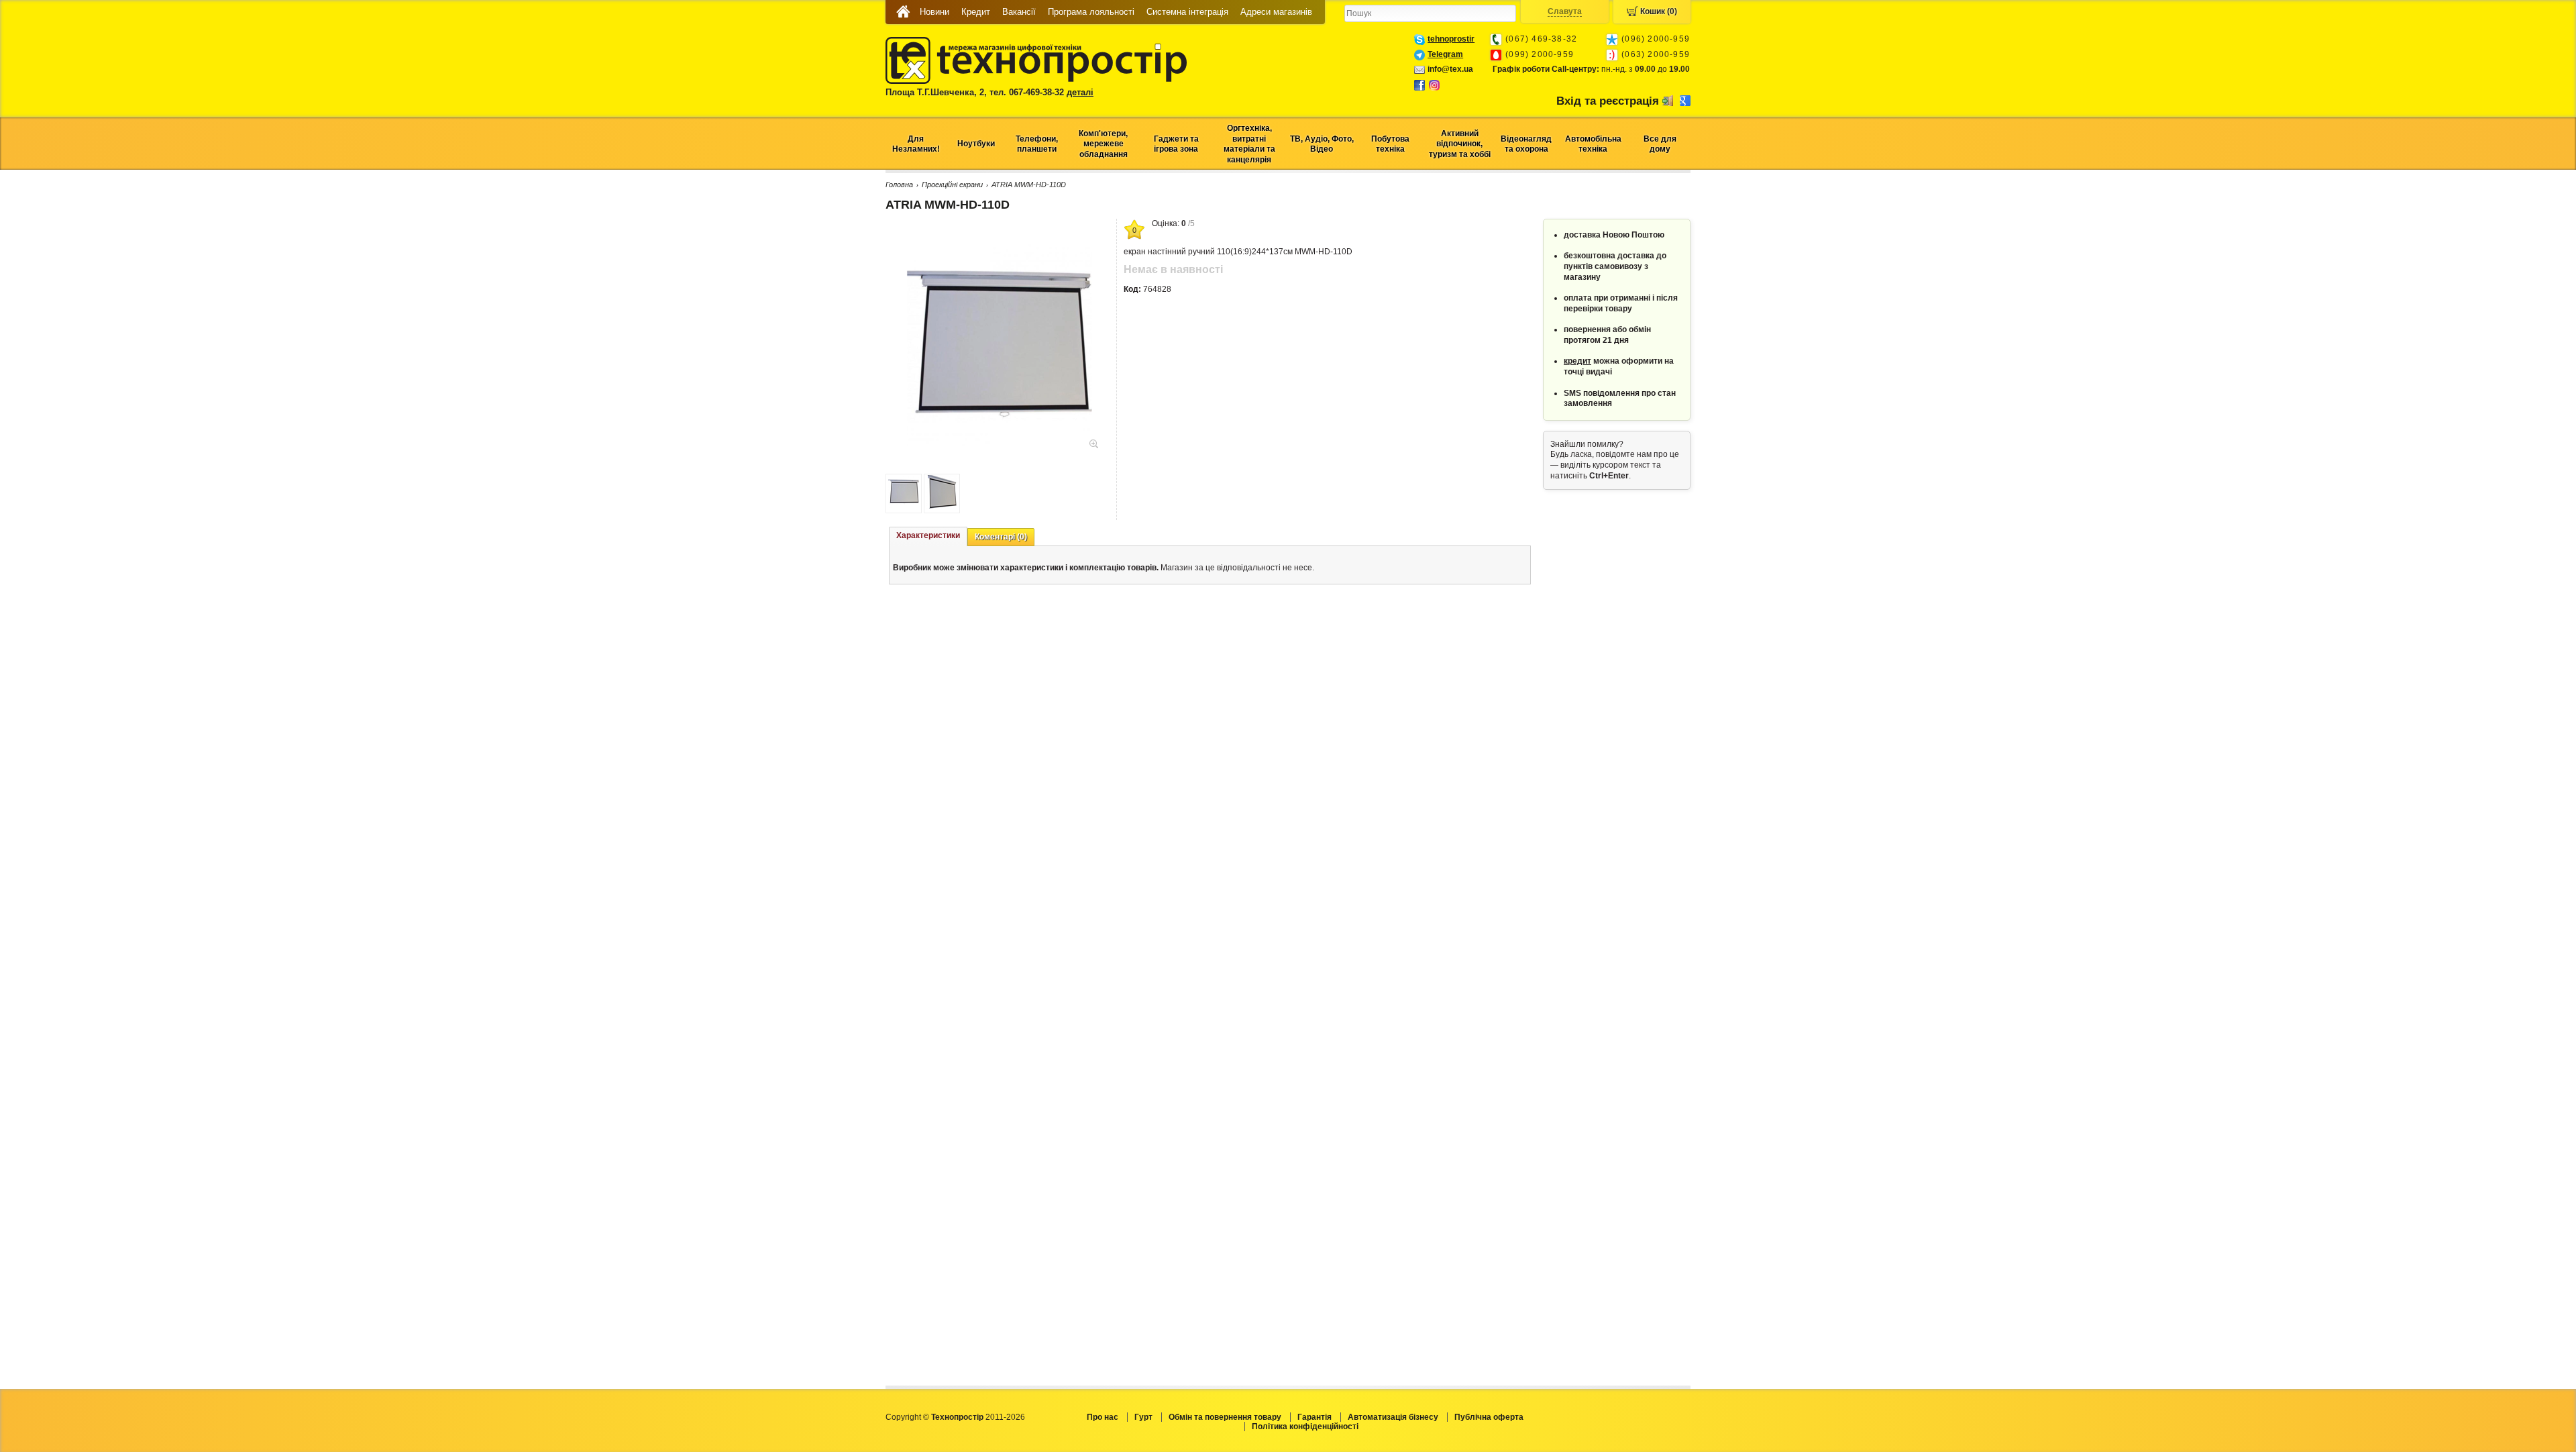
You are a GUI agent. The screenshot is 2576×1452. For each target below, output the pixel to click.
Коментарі (1001, 537)
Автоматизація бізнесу (1393, 1417)
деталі (1080, 92)
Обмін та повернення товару (1225, 1417)
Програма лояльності (1091, 12)
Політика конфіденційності (1305, 1427)
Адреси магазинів (1276, 12)
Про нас (1103, 1417)
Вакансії (1019, 12)
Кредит (976, 12)
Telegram (1445, 54)
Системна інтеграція (1187, 12)
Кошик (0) (1659, 11)
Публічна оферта (1489, 1417)
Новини (934, 12)
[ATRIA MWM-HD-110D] (1000, 443)
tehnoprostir (1451, 39)
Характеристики (928, 535)
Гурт (1143, 1417)
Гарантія (1314, 1417)
